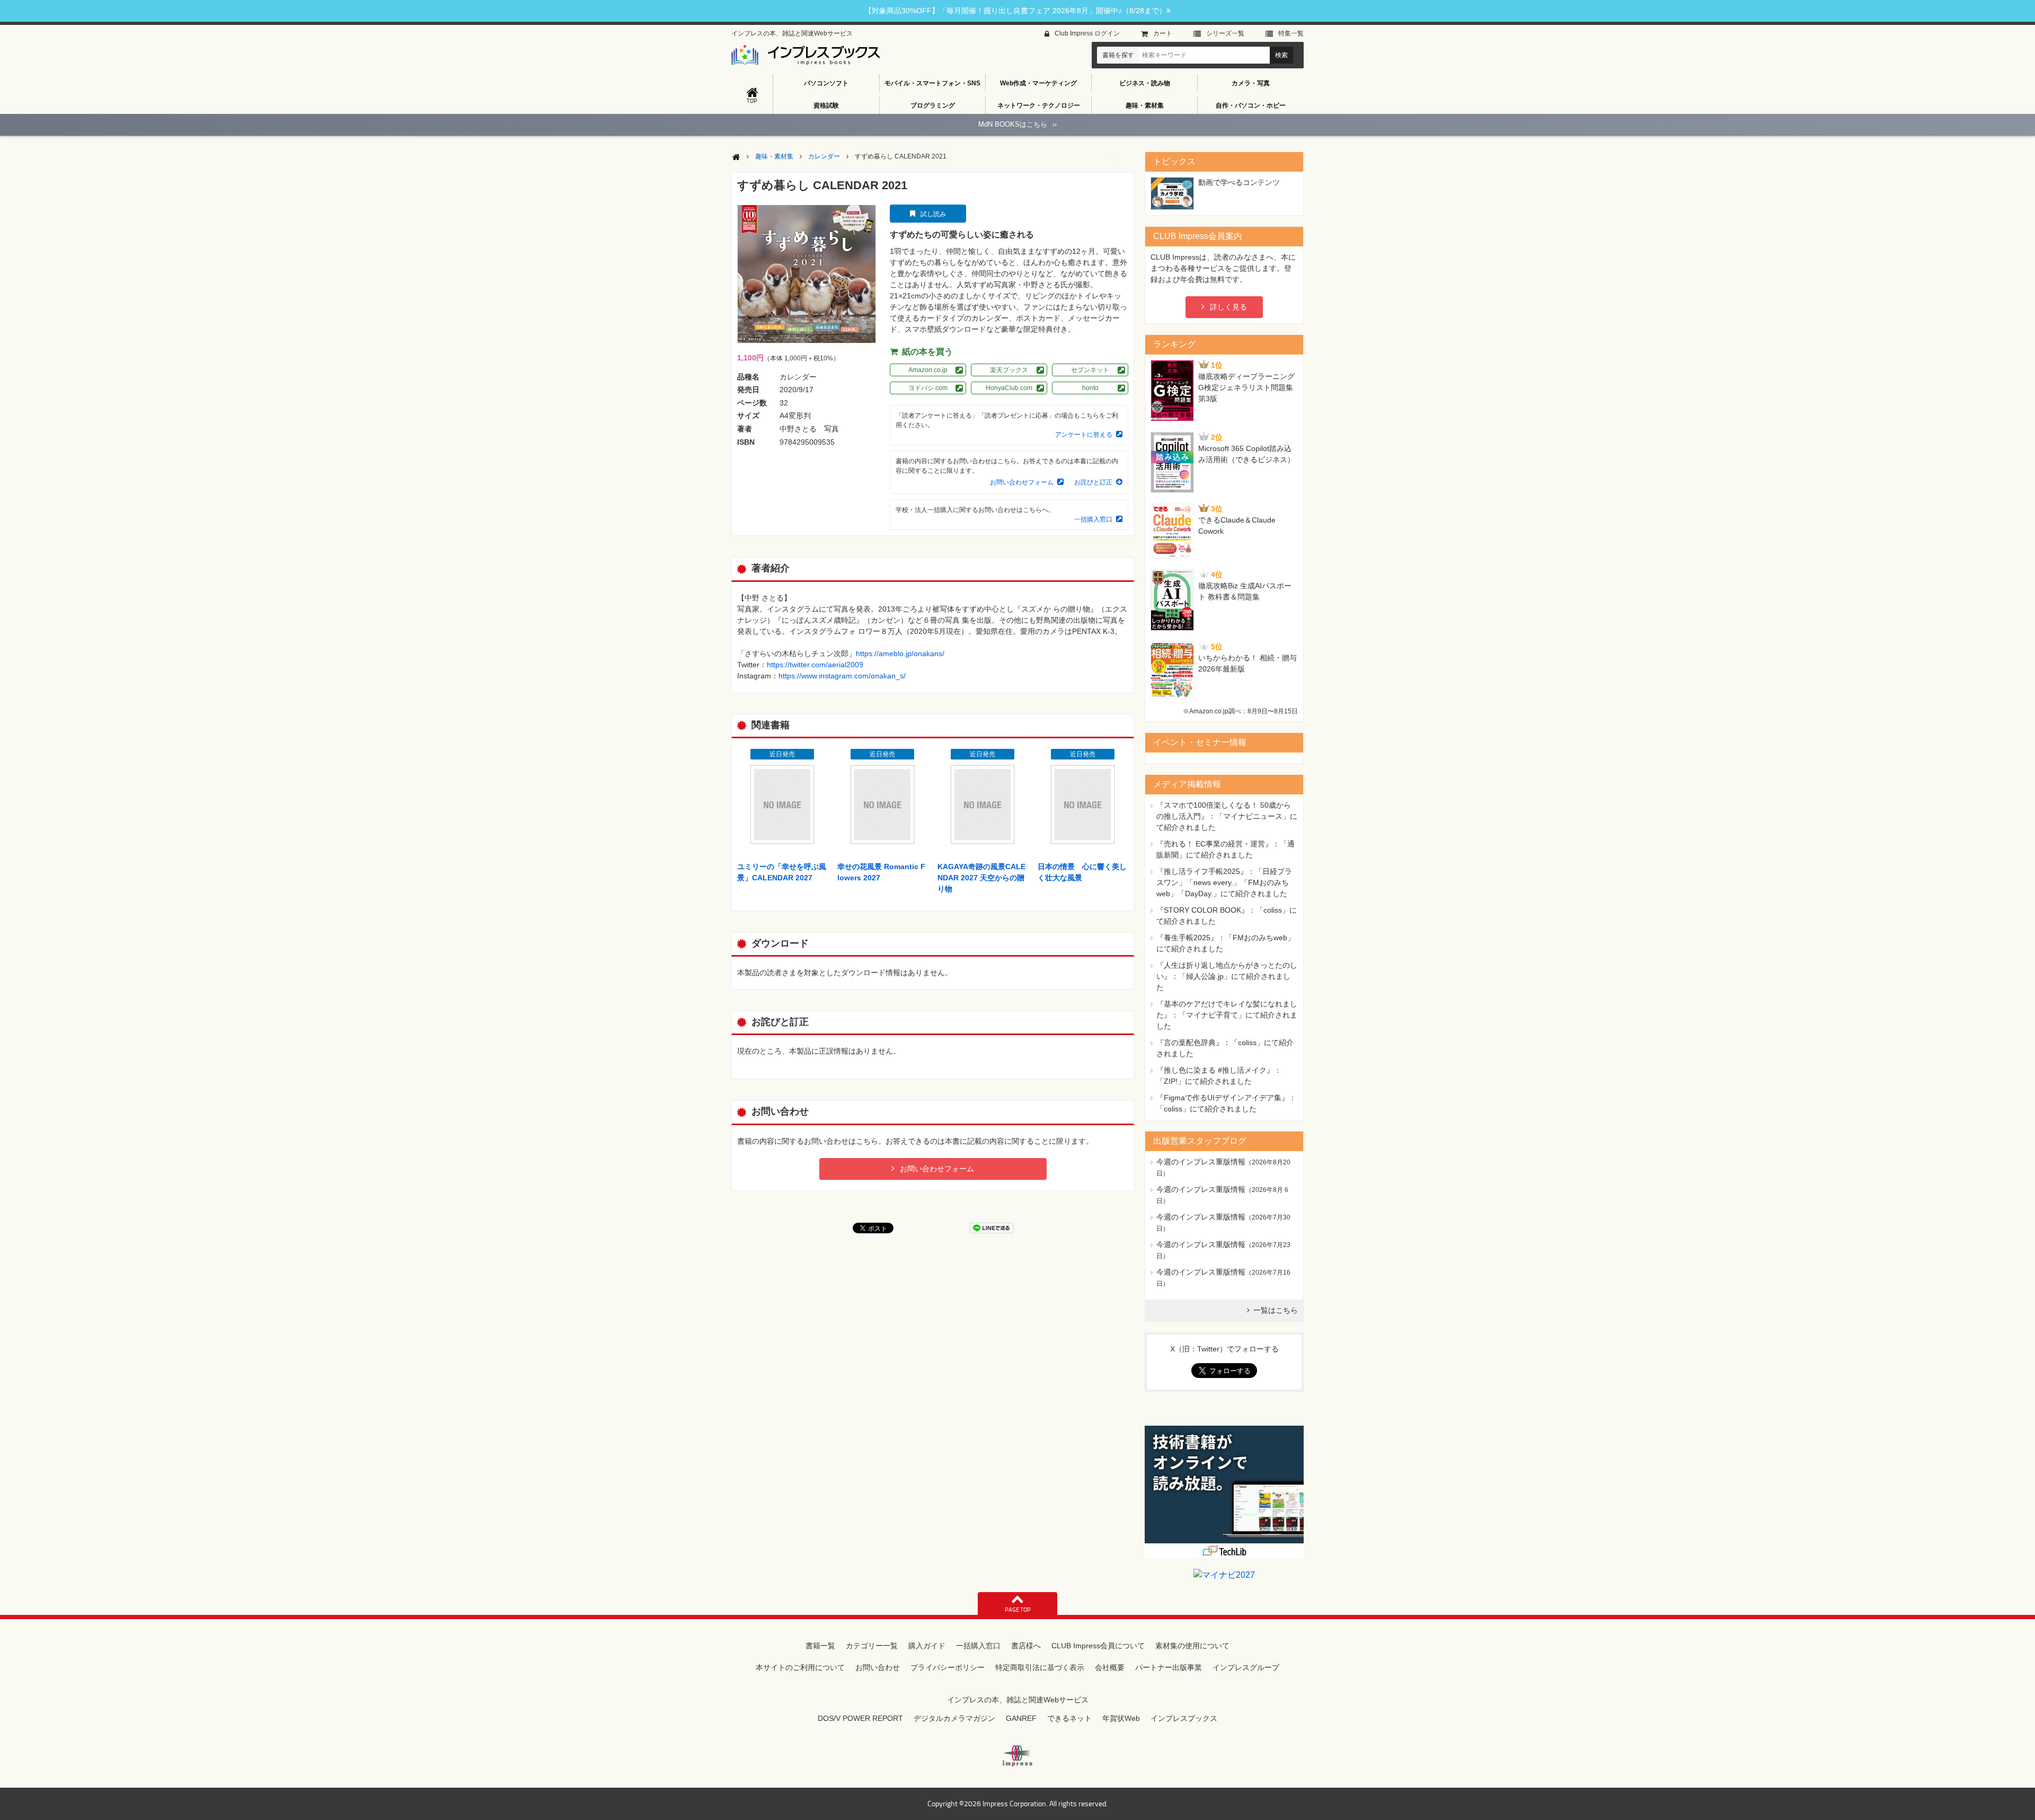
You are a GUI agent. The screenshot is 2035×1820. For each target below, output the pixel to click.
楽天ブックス (1009, 370)
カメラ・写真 (1251, 83)
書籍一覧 (820, 1646)
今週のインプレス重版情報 (1201, 1162)
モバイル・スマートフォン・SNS (932, 83)
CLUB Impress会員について (1098, 1646)
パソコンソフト (826, 83)
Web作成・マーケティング (1038, 83)
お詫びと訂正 (1093, 482)
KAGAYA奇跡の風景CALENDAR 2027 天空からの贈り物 (981, 878)
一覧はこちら (1276, 1310)
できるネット (1069, 1718)
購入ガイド (927, 1646)
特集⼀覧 (1291, 33)
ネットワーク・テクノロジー (1039, 105)
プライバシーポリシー (948, 1667)
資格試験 (826, 105)
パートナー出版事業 (1169, 1667)
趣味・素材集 (1145, 105)
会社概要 (1110, 1667)
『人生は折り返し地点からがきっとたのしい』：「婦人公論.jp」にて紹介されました (1227, 976)
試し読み (933, 214)
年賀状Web (1121, 1718)
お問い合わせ (878, 1667)
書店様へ (1026, 1646)
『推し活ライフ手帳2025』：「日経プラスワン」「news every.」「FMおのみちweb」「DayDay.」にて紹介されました (1224, 882)
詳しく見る (1228, 307)
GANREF (1021, 1718)
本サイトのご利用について (800, 1667)
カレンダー (824, 156)
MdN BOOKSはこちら (1017, 124)
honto (1090, 388)
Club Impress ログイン (1087, 33)
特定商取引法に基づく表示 (1040, 1667)
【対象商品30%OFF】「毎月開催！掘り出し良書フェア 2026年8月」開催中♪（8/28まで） (1015, 11)
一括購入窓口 (1093, 519)
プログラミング (933, 105)
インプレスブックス (1184, 1718)
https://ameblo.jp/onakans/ (900, 653)
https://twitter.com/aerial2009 (815, 665)
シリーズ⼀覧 (1225, 33)
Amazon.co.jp (928, 370)
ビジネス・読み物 (1145, 83)
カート (1163, 33)
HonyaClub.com (1009, 388)
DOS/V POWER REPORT (860, 1718)
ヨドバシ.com (928, 388)
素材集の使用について (1192, 1646)
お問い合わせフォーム (1022, 482)
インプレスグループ (1246, 1667)
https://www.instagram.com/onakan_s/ (842, 676)
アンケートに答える (1084, 435)
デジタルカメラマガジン (954, 1718)
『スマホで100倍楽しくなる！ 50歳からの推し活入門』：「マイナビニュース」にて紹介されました (1227, 816)
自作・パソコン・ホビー (1251, 105)
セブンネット (1090, 370)
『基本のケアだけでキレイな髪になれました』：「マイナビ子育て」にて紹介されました (1227, 1015)
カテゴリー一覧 (872, 1646)
